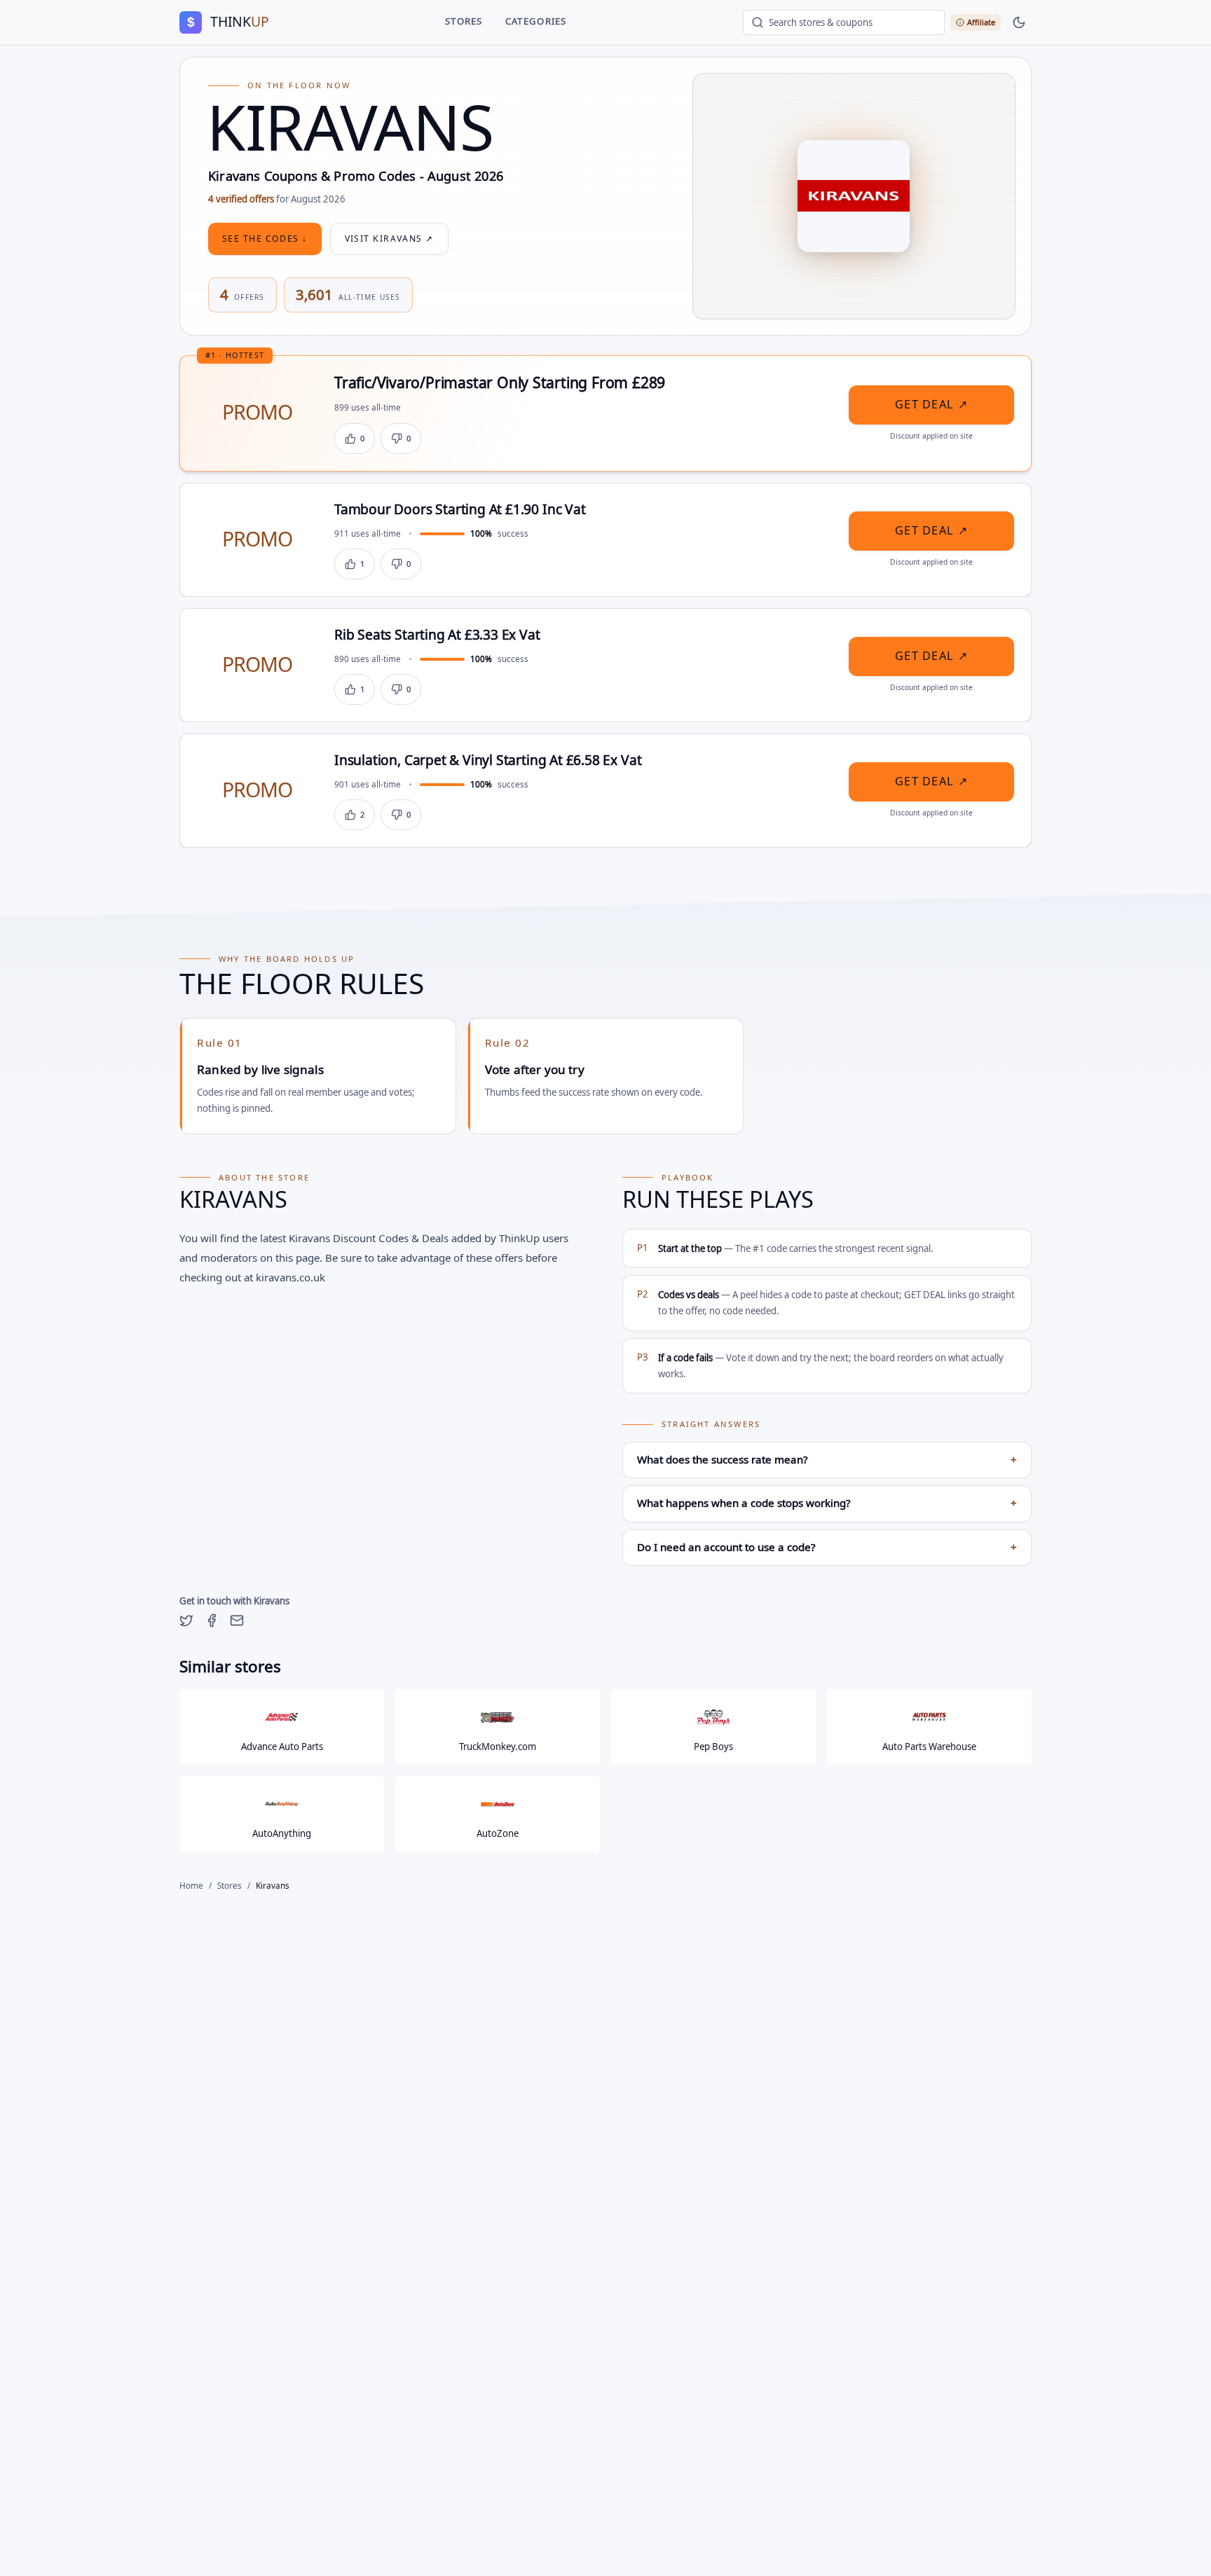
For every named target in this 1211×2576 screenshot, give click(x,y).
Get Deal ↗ (931, 405)
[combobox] (844, 22)
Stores (464, 22)
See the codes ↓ (265, 239)
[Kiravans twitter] (186, 1620)
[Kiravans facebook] (212, 1620)
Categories (536, 22)
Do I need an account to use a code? (827, 1548)
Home (191, 1886)
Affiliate (981, 22)
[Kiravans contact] (237, 1620)
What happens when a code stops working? (827, 1503)
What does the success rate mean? (827, 1460)
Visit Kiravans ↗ (389, 239)
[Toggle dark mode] (1019, 22)
